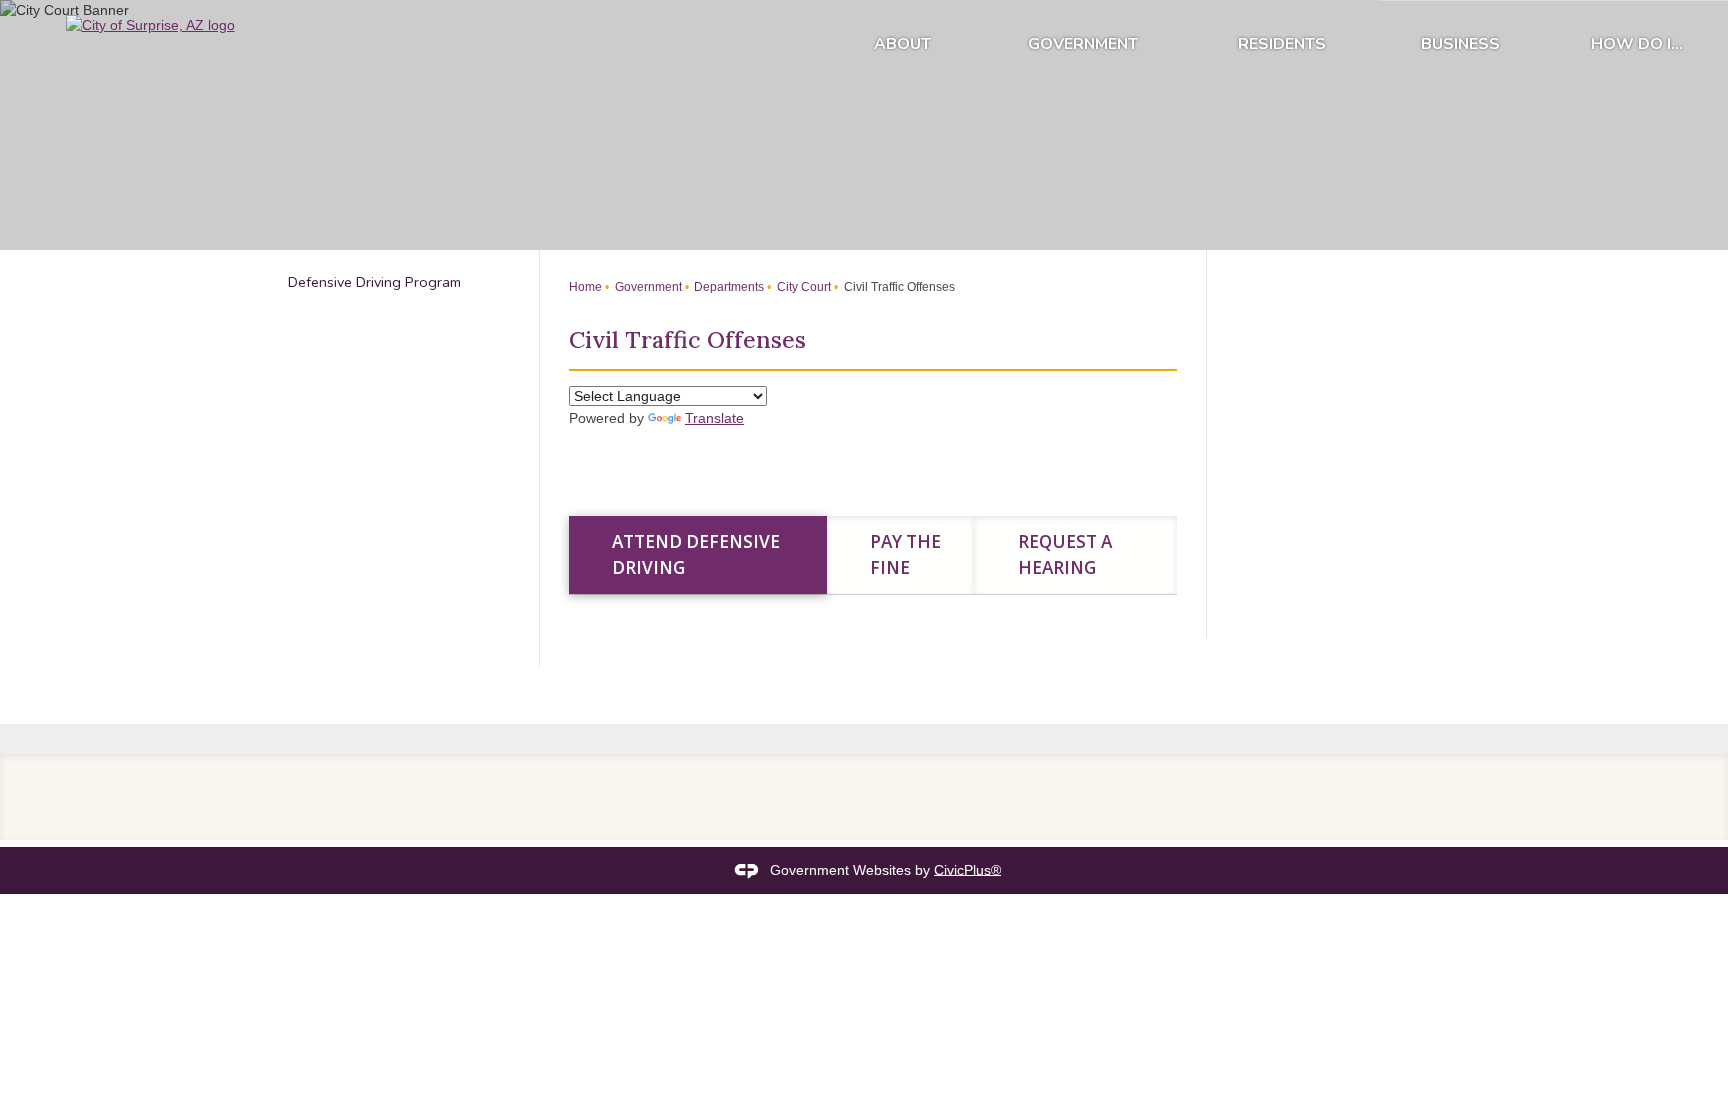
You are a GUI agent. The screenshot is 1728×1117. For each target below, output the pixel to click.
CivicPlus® (967, 869)
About (902, 44)
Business (1460, 44)
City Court (802, 287)
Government (1083, 44)
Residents (1282, 44)
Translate (714, 418)
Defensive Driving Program (374, 282)
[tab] (698, 555)
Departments (727, 287)
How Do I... (1637, 44)
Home (585, 287)
